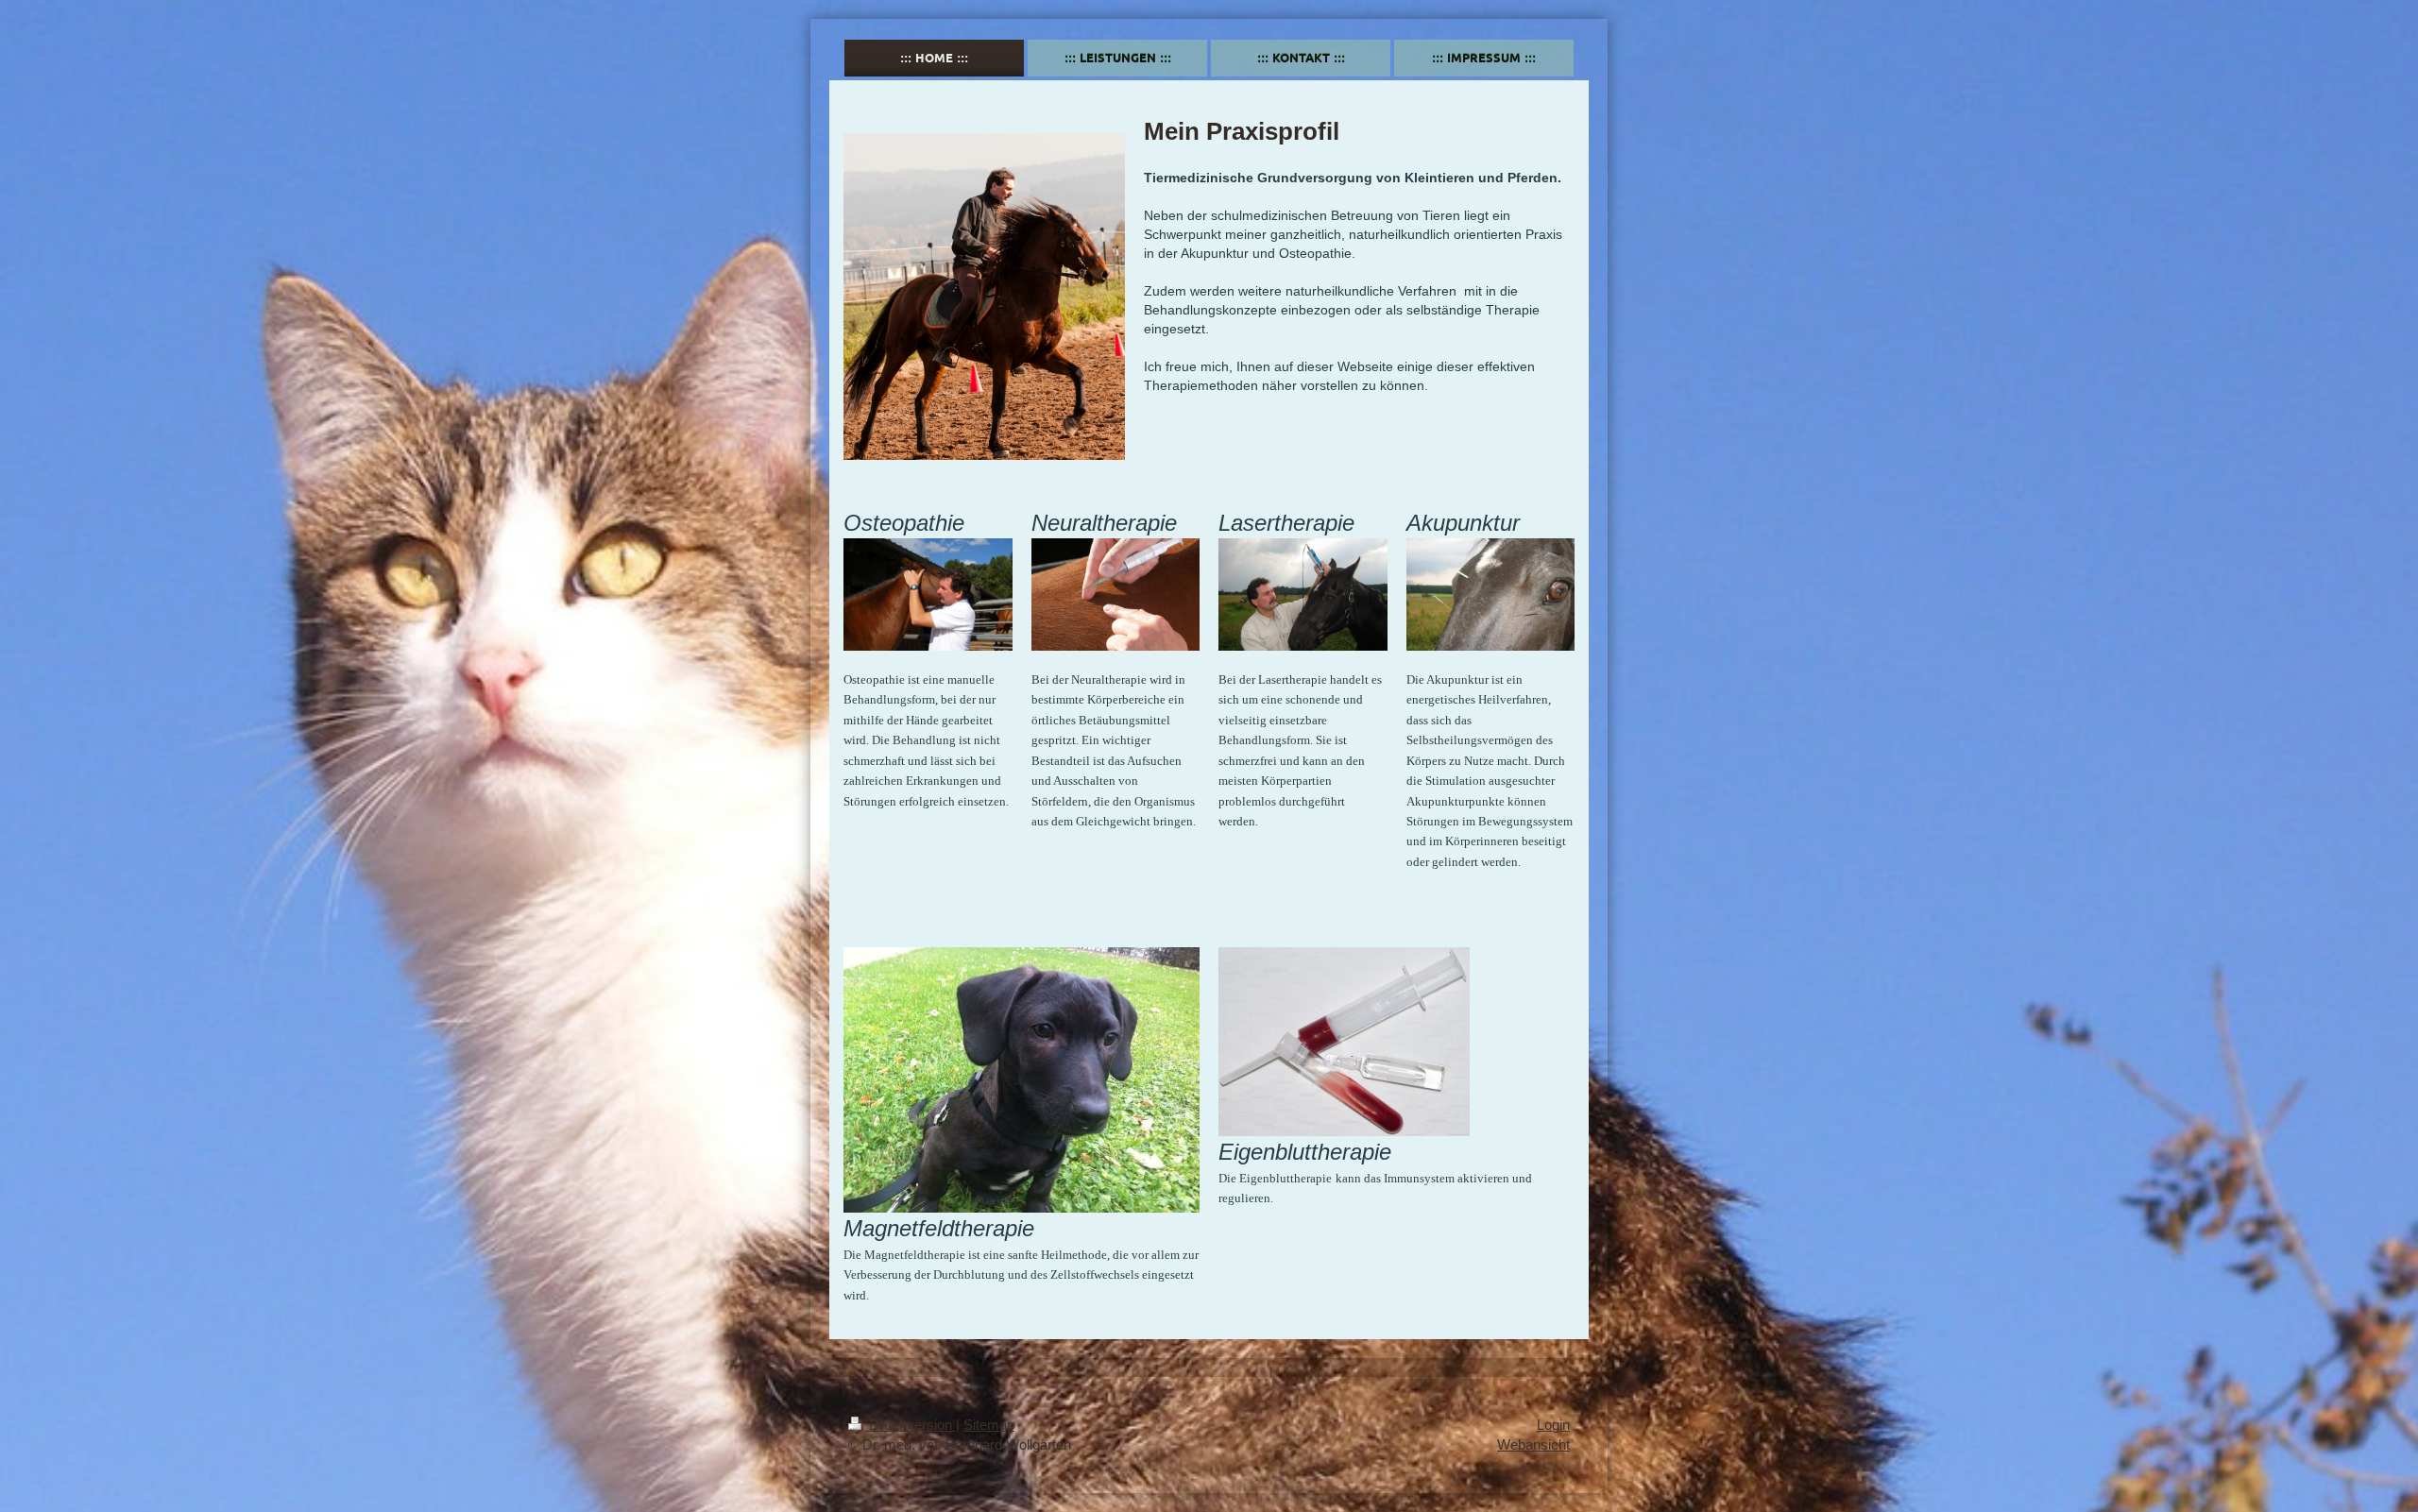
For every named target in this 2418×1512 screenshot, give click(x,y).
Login (1553, 1425)
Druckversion (911, 1425)
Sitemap (989, 1425)
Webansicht (1533, 1444)
